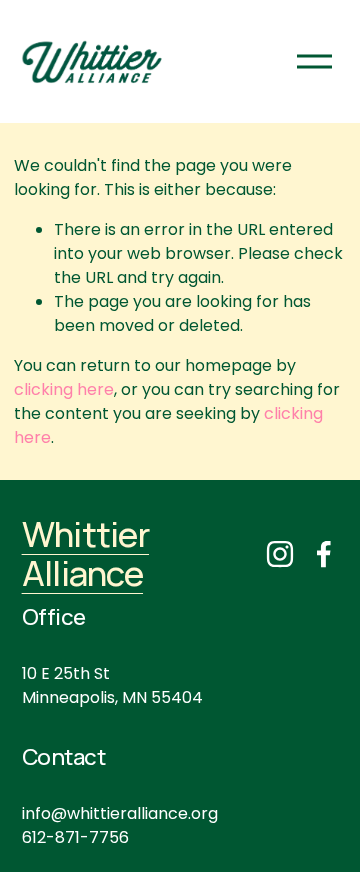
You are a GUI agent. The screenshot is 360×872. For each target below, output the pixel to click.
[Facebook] (324, 554)
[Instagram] (280, 554)
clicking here (64, 389)
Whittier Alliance (85, 554)
